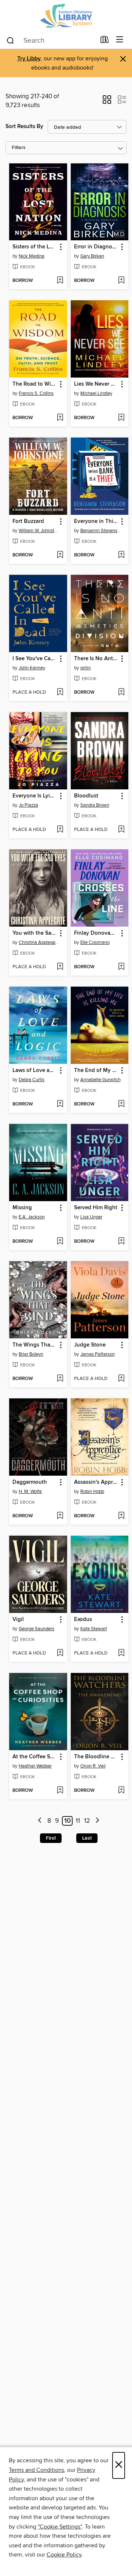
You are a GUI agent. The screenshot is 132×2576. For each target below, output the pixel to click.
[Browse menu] (120, 40)
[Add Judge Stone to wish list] (121, 1379)
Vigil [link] (18, 1620)
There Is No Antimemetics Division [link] (96, 659)
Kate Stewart (94, 1629)
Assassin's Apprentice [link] (96, 1482)
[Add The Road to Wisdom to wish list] (60, 418)
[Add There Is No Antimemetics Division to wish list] (121, 693)
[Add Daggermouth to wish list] (60, 1516)
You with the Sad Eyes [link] (35, 933)
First (51, 1838)
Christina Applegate (39, 942)
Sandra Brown (95, 805)
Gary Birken (92, 256)
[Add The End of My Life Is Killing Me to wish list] (121, 1104)
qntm (86, 668)
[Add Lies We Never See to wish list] (121, 418)
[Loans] (105, 41)
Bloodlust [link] (86, 796)
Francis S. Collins (36, 393)
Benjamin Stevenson (101, 531)
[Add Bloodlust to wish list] (121, 830)
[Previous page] (40, 1821)
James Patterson (98, 1354)
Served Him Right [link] (96, 1208)
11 (78, 1821)
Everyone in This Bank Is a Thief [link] (96, 521)
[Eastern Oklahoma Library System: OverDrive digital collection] (66, 16)
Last (87, 1838)
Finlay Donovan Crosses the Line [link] (96, 933)
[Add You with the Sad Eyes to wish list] (60, 967)
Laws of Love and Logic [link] (35, 1071)
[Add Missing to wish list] (60, 1242)
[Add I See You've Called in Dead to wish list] (60, 693)
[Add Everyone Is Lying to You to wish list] (60, 830)
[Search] (10, 40)
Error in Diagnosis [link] (96, 247)
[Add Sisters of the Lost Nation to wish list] (60, 281)
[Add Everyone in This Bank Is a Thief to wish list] (121, 555)
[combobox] (51, 40)
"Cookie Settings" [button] (60, 2527)
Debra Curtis (32, 1080)
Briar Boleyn (31, 1354)
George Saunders (36, 1629)
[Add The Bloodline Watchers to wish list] (121, 1791)
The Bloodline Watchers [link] (96, 1757)
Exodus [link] (83, 1620)
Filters (19, 148)
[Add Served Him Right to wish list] (121, 1242)
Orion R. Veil (93, 1766)
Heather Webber (35, 1766)
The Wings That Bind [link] (35, 1345)
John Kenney (32, 668)
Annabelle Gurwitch (100, 1080)
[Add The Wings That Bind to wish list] (60, 1379)
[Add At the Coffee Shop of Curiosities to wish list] (60, 1791)
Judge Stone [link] (90, 1345)
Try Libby (29, 59)
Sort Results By (24, 126)
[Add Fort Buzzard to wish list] (60, 555)
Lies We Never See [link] (96, 384)
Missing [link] (22, 1208)
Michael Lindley (96, 393)
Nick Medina (32, 256)
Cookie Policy (64, 2555)
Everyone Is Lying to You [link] (35, 796)
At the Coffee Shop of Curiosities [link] (35, 1757)
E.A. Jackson (32, 1217)
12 (87, 1821)
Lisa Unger (91, 1217)
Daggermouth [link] (30, 1482)
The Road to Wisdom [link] (35, 384)
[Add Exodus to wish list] (121, 1653)
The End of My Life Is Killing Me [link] (96, 1071)
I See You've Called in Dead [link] (35, 659)
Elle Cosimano (95, 942)
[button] (107, 102)
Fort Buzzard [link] (28, 521)
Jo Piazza (28, 805)
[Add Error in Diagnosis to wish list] (121, 281)
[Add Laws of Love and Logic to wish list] (60, 1104)
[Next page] (97, 1821)
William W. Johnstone (39, 531)
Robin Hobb (92, 1492)
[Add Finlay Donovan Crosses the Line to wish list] (121, 967)
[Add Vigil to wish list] (60, 1653)
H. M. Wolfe (30, 1492)
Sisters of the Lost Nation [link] (35, 247)
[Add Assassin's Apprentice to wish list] (121, 1516)
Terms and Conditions (36, 2470)
